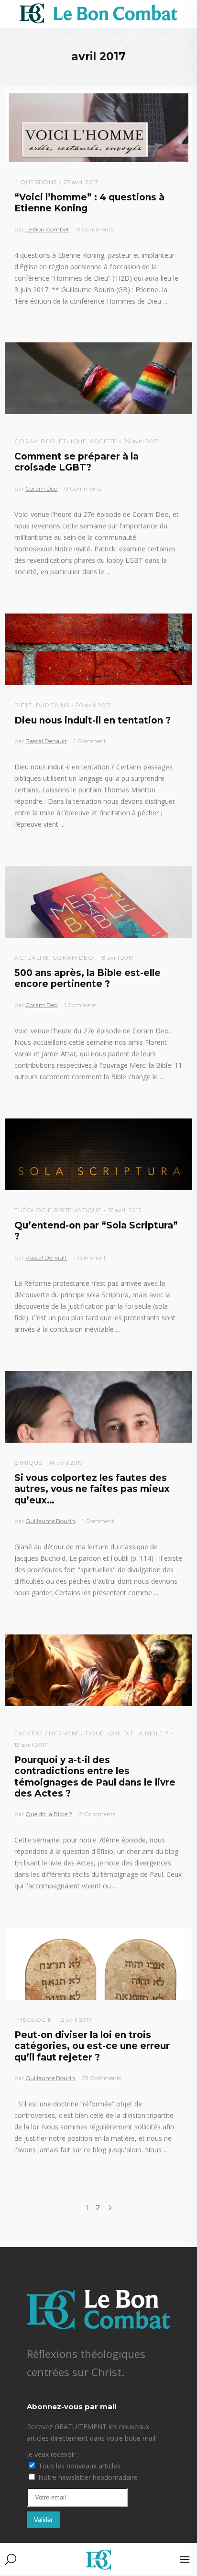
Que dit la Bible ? (138, 1733)
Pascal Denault (46, 741)
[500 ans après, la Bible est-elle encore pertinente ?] (98, 902)
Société (104, 441)
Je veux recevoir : (53, 2454)
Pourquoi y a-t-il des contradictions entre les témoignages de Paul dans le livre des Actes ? (95, 1777)
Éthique (73, 441)
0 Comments (95, 229)
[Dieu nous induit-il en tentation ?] (98, 649)
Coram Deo (35, 441)
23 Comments (102, 2078)
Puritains (53, 705)
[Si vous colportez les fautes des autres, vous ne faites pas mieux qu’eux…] (98, 1407)
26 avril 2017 (141, 441)
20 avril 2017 (93, 705)
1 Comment (90, 741)
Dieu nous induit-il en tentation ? (93, 720)
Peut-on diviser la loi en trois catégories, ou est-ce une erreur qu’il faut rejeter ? (92, 2046)
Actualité (32, 958)
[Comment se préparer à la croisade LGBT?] (98, 378)
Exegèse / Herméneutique (59, 1733)
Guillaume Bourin (50, 1521)
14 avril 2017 (66, 1463)
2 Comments (97, 1814)
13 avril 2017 (31, 1745)
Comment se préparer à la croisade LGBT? (77, 462)
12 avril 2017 (75, 2020)
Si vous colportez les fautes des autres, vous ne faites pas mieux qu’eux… (92, 1489)
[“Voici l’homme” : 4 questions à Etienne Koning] (98, 126)
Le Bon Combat (47, 229)
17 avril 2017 (125, 1210)
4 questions (36, 182)
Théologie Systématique (58, 1210)
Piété (23, 705)
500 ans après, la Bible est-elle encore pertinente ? (88, 978)
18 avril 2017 (117, 958)
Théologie (33, 2020)
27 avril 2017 (81, 182)
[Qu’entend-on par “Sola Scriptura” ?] (98, 1154)
